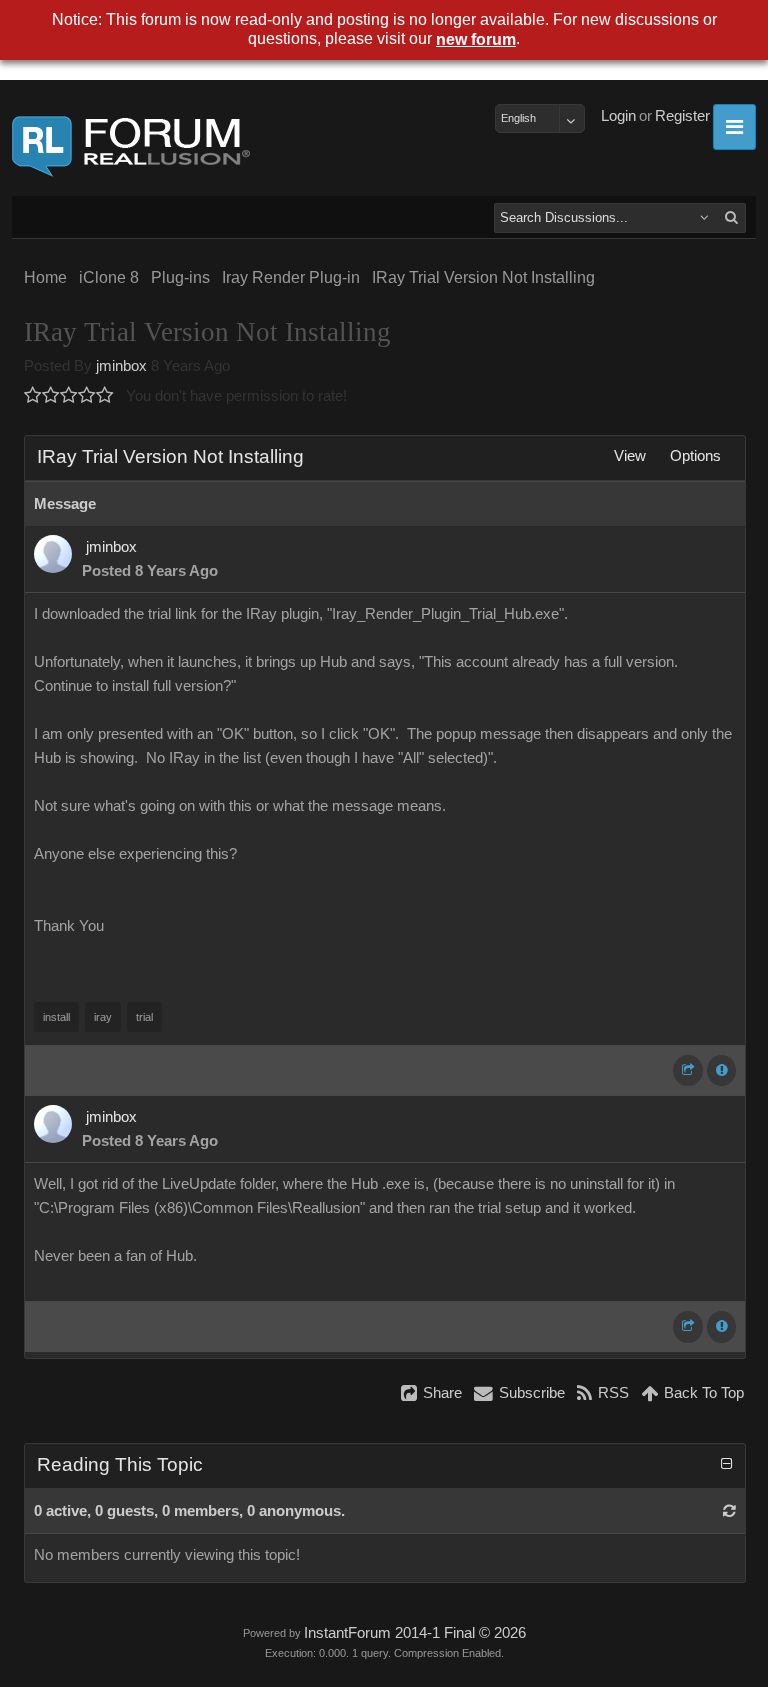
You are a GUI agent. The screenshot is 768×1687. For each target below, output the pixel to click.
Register (682, 116)
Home (45, 277)
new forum (476, 39)
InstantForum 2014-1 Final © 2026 (415, 1633)
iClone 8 (109, 277)
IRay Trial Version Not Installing (483, 277)
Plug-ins (180, 277)
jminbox (121, 366)
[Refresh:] (729, 1511)
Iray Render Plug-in (291, 277)
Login (618, 116)
